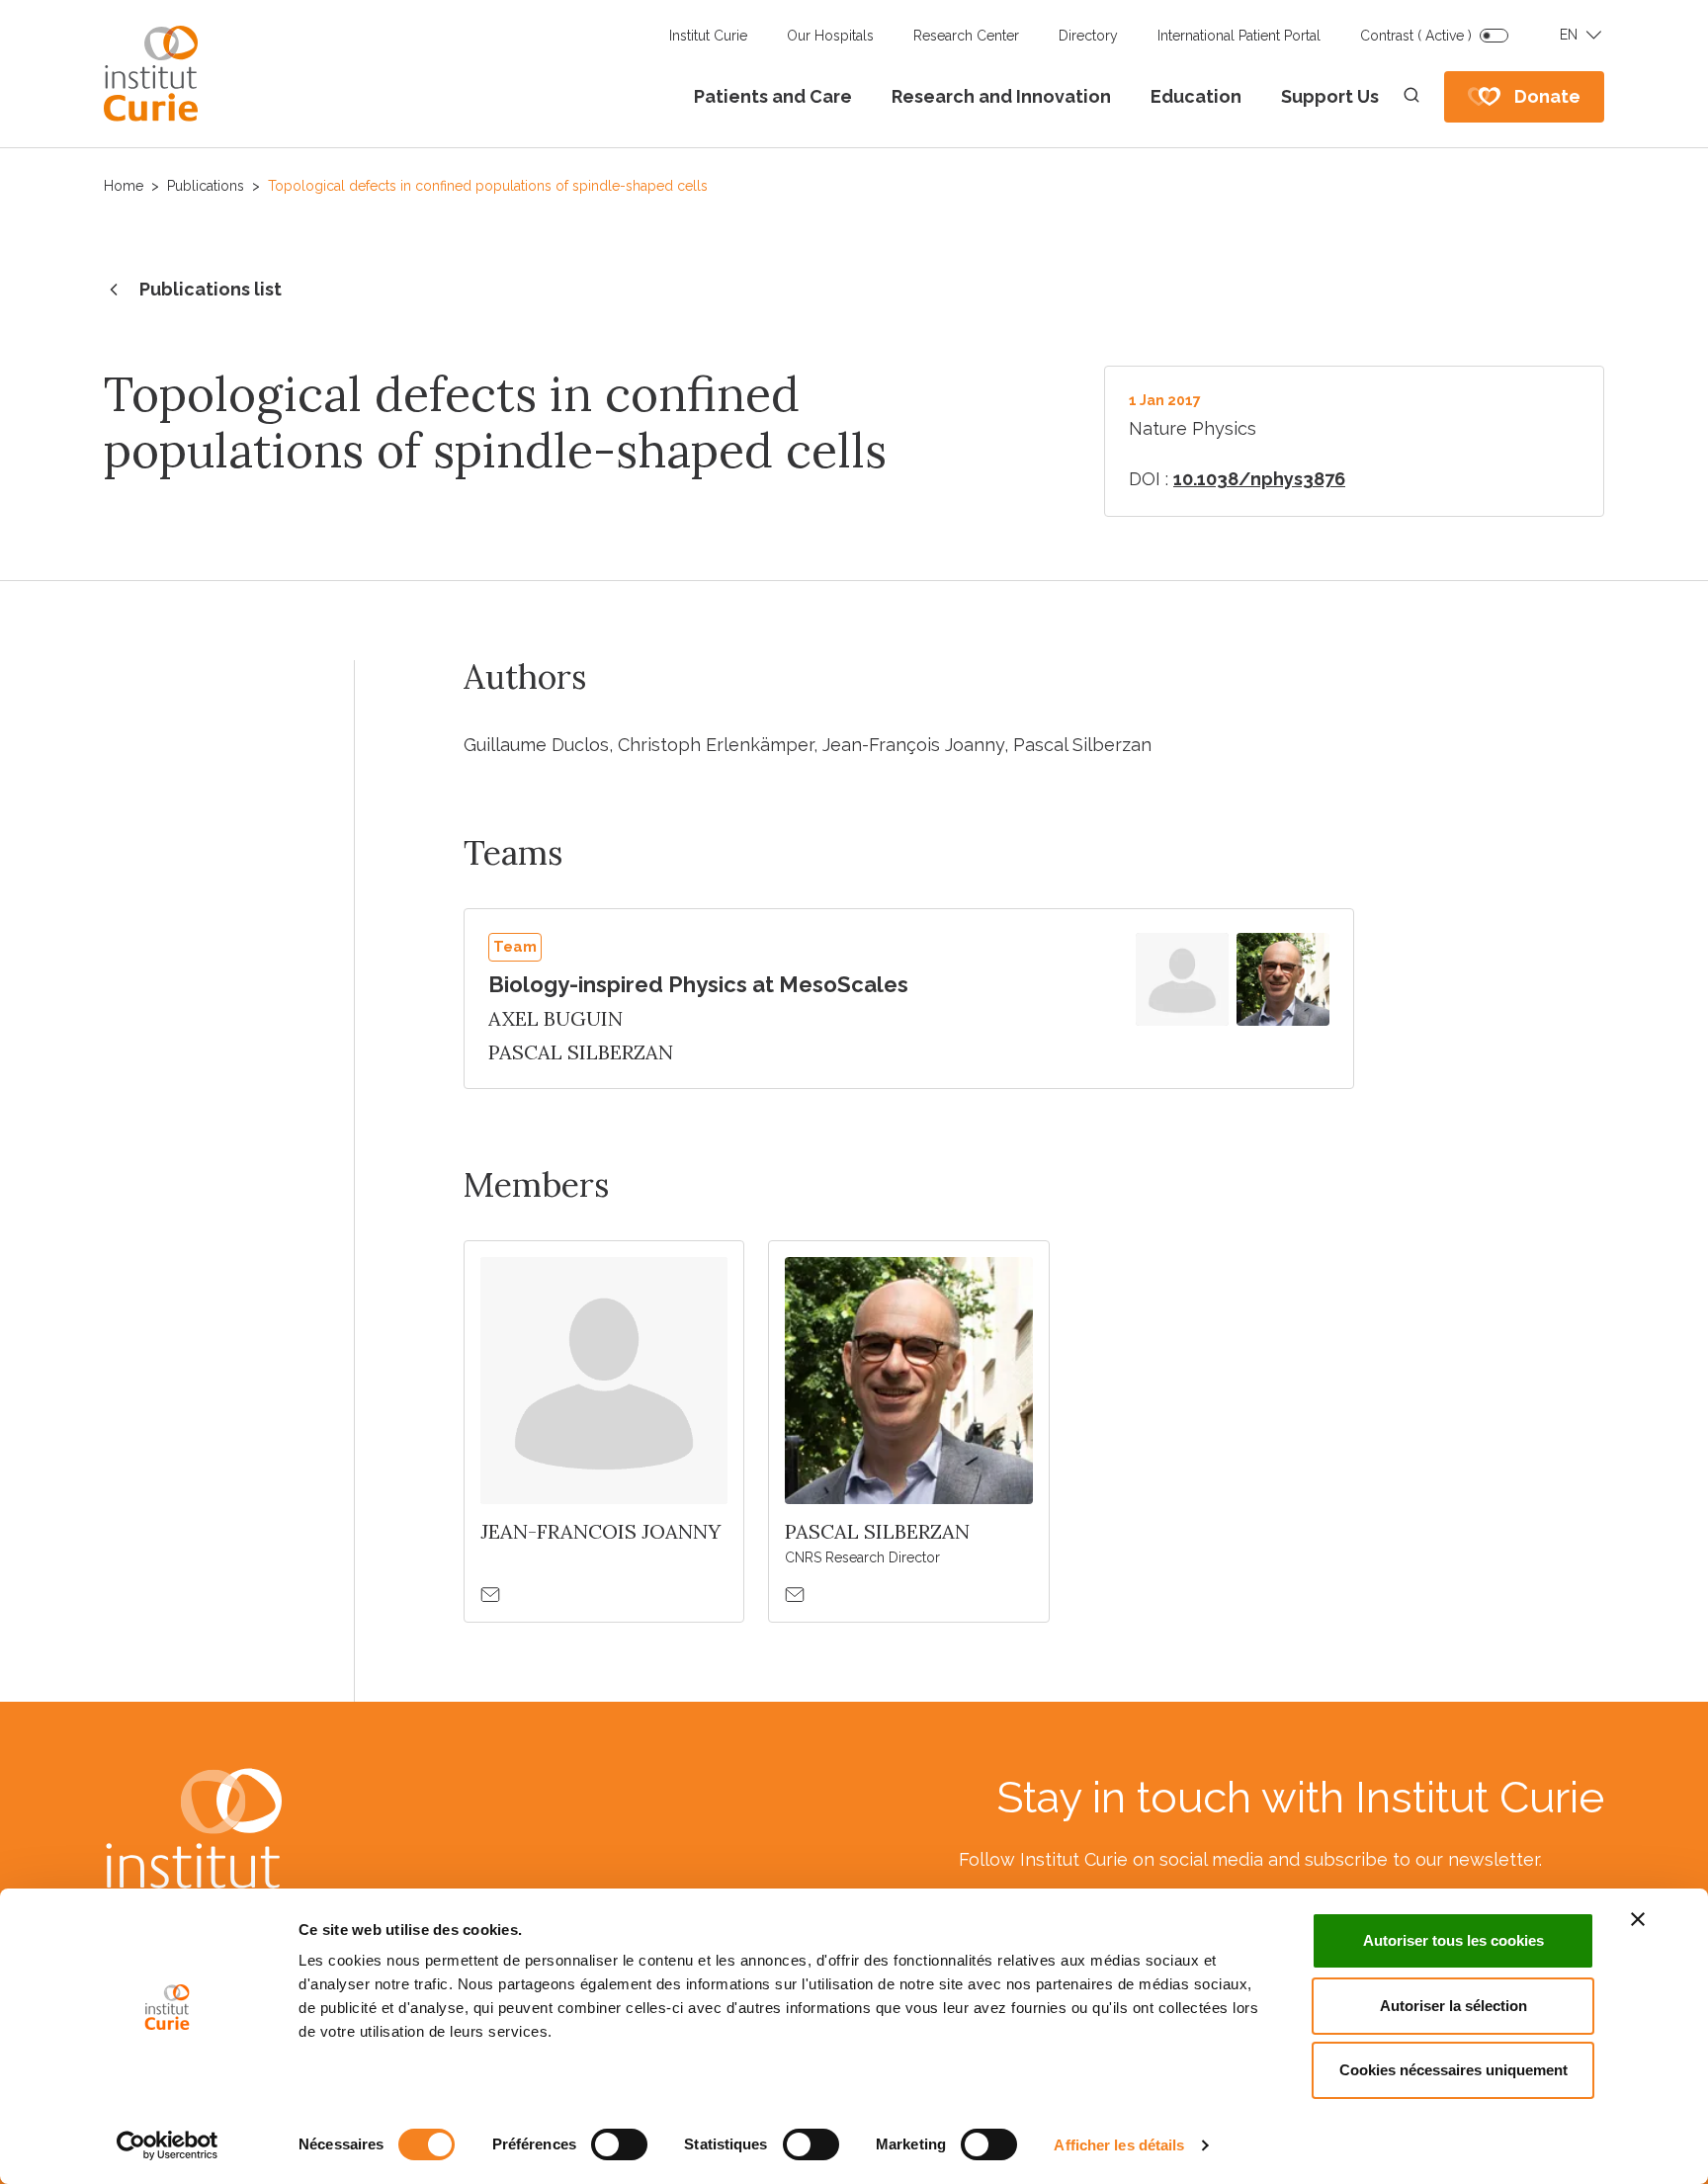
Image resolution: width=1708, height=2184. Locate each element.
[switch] (619, 2144)
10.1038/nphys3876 (1259, 479)
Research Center (966, 36)
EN (1569, 35)
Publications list (211, 289)
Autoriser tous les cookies (1453, 1940)
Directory (1088, 36)
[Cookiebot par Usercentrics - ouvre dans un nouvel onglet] (168, 2145)
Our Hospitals (830, 36)
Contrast (1416, 36)
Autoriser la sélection (1453, 2006)
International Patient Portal (1239, 36)
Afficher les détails (1119, 2145)
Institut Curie (708, 36)
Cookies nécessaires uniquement (1453, 2070)
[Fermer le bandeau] (1638, 1919)
